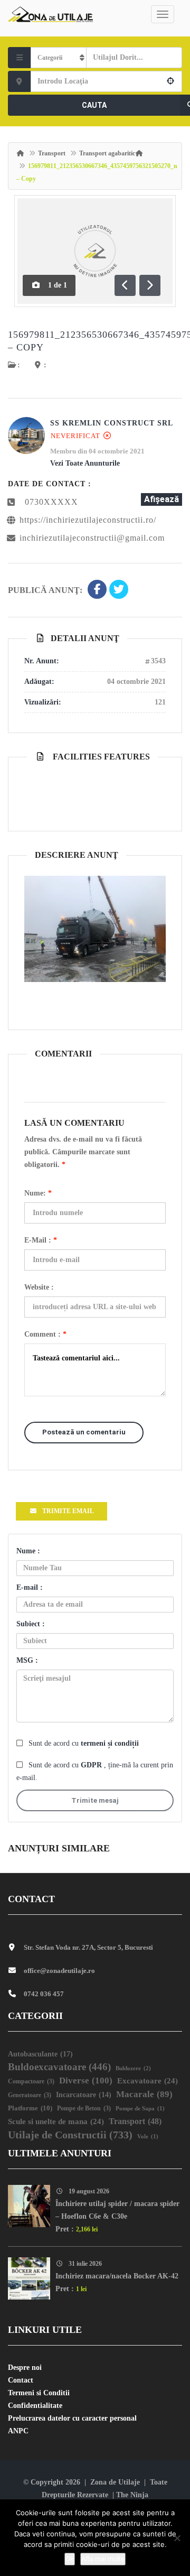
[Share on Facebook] (97, 590)
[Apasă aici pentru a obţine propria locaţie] (171, 81)
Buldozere (133, 2068)
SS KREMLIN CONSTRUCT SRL (112, 423)
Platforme (30, 2108)
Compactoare (31, 2082)
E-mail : (41, 1240)
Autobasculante (40, 2054)
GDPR (92, 1765)
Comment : (45, 1334)
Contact (21, 2380)
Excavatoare (148, 2081)
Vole (148, 2137)
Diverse (86, 2081)
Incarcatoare (84, 2095)
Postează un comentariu (84, 1432)
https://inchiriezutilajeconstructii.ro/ (88, 520)
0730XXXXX (51, 502)
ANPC (18, 2431)
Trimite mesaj (95, 1800)
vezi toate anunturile (85, 463)
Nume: (38, 1193)
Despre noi (25, 2367)
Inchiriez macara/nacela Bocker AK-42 (117, 2276)
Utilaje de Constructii (70, 2135)
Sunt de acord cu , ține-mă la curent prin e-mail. (95, 1771)
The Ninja (132, 2495)
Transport (52, 153)
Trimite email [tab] (68, 1511)
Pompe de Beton (84, 2109)
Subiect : (31, 1624)
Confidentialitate (35, 2406)
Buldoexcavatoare (59, 2067)
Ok (70, 2559)
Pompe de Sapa (140, 2109)
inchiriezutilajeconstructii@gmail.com (92, 538)
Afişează (161, 499)
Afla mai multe (103, 2559)
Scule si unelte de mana (56, 2121)
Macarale (144, 2094)
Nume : (28, 1551)
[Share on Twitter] (119, 590)
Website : (39, 1287)
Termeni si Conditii (39, 2393)
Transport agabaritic (107, 153)
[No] (177, 2538)
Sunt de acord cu (84, 1743)
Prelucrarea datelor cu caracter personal (72, 2418)
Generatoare (30, 2095)
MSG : (27, 1660)
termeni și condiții (110, 1743)
